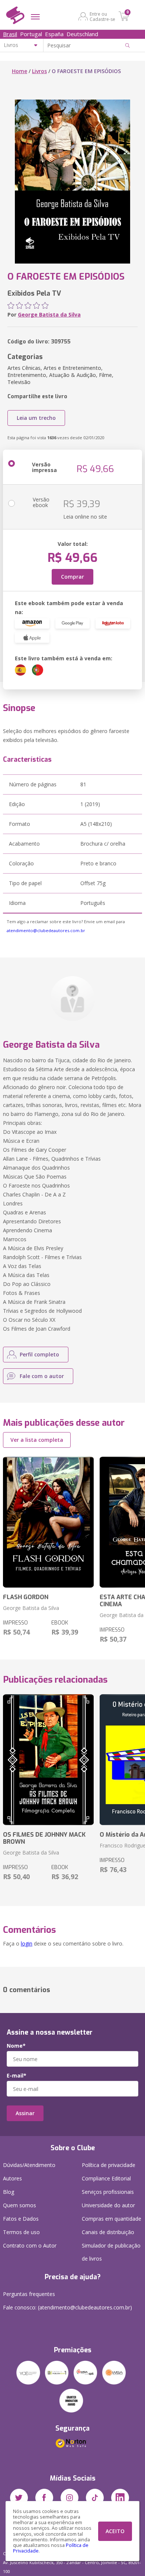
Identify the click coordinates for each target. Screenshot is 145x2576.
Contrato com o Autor (30, 2245)
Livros (39, 71)
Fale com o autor (42, 1376)
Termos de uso (21, 2232)
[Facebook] (44, 2498)
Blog (9, 2192)
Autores (12, 2178)
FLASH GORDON (26, 1597)
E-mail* (17, 2076)
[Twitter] (19, 2498)
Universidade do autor (108, 2205)
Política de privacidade (109, 2165)
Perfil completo (39, 1354)
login (27, 1943)
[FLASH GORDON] (48, 1522)
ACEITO (115, 2531)
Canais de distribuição (108, 2232)
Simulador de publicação (111, 2252)
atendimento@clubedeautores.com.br (46, 930)
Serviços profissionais (108, 2192)
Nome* (16, 2046)
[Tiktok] (95, 2498)
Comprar (72, 577)
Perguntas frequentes (29, 2294)
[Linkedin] (120, 2498)
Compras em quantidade (112, 2219)
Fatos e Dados (21, 2219)
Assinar (25, 2113)
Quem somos (20, 2205)
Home (20, 71)
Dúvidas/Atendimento (29, 2165)
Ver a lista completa (37, 1440)
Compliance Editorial (106, 2178)
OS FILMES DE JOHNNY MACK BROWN (44, 1838)
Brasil (10, 34)
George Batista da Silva (49, 314)
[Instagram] (70, 2498)
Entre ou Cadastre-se (102, 16)
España (54, 34)
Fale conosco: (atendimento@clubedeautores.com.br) (67, 2307)
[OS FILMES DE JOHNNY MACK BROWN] (48, 1760)
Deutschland (82, 34)
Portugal (31, 34)
